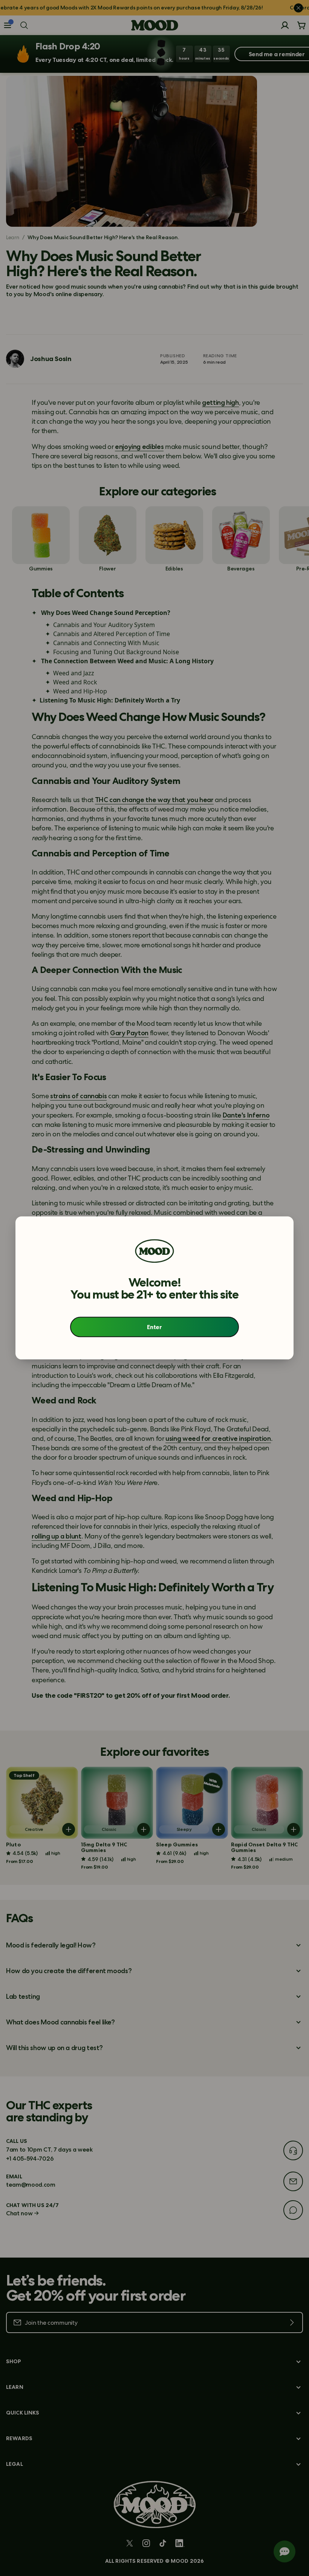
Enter (154, 1327)
